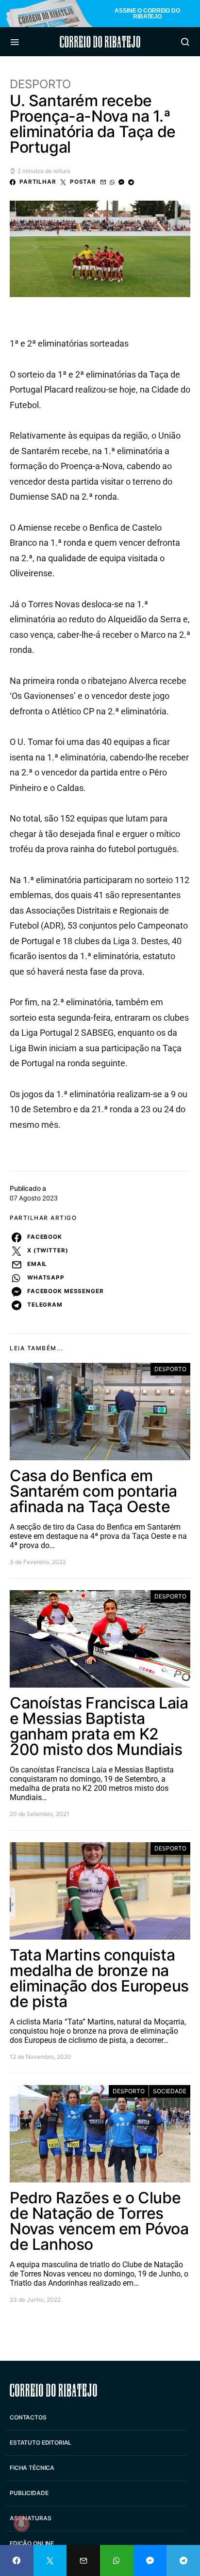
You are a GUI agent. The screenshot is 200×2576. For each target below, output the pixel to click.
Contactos (28, 2417)
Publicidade (29, 2493)
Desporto (40, 84)
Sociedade (170, 2091)
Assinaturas (30, 2518)
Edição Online (32, 2543)
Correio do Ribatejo (100, 42)
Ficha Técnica (32, 2468)
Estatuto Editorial (41, 2442)
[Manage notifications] (21, 2524)
